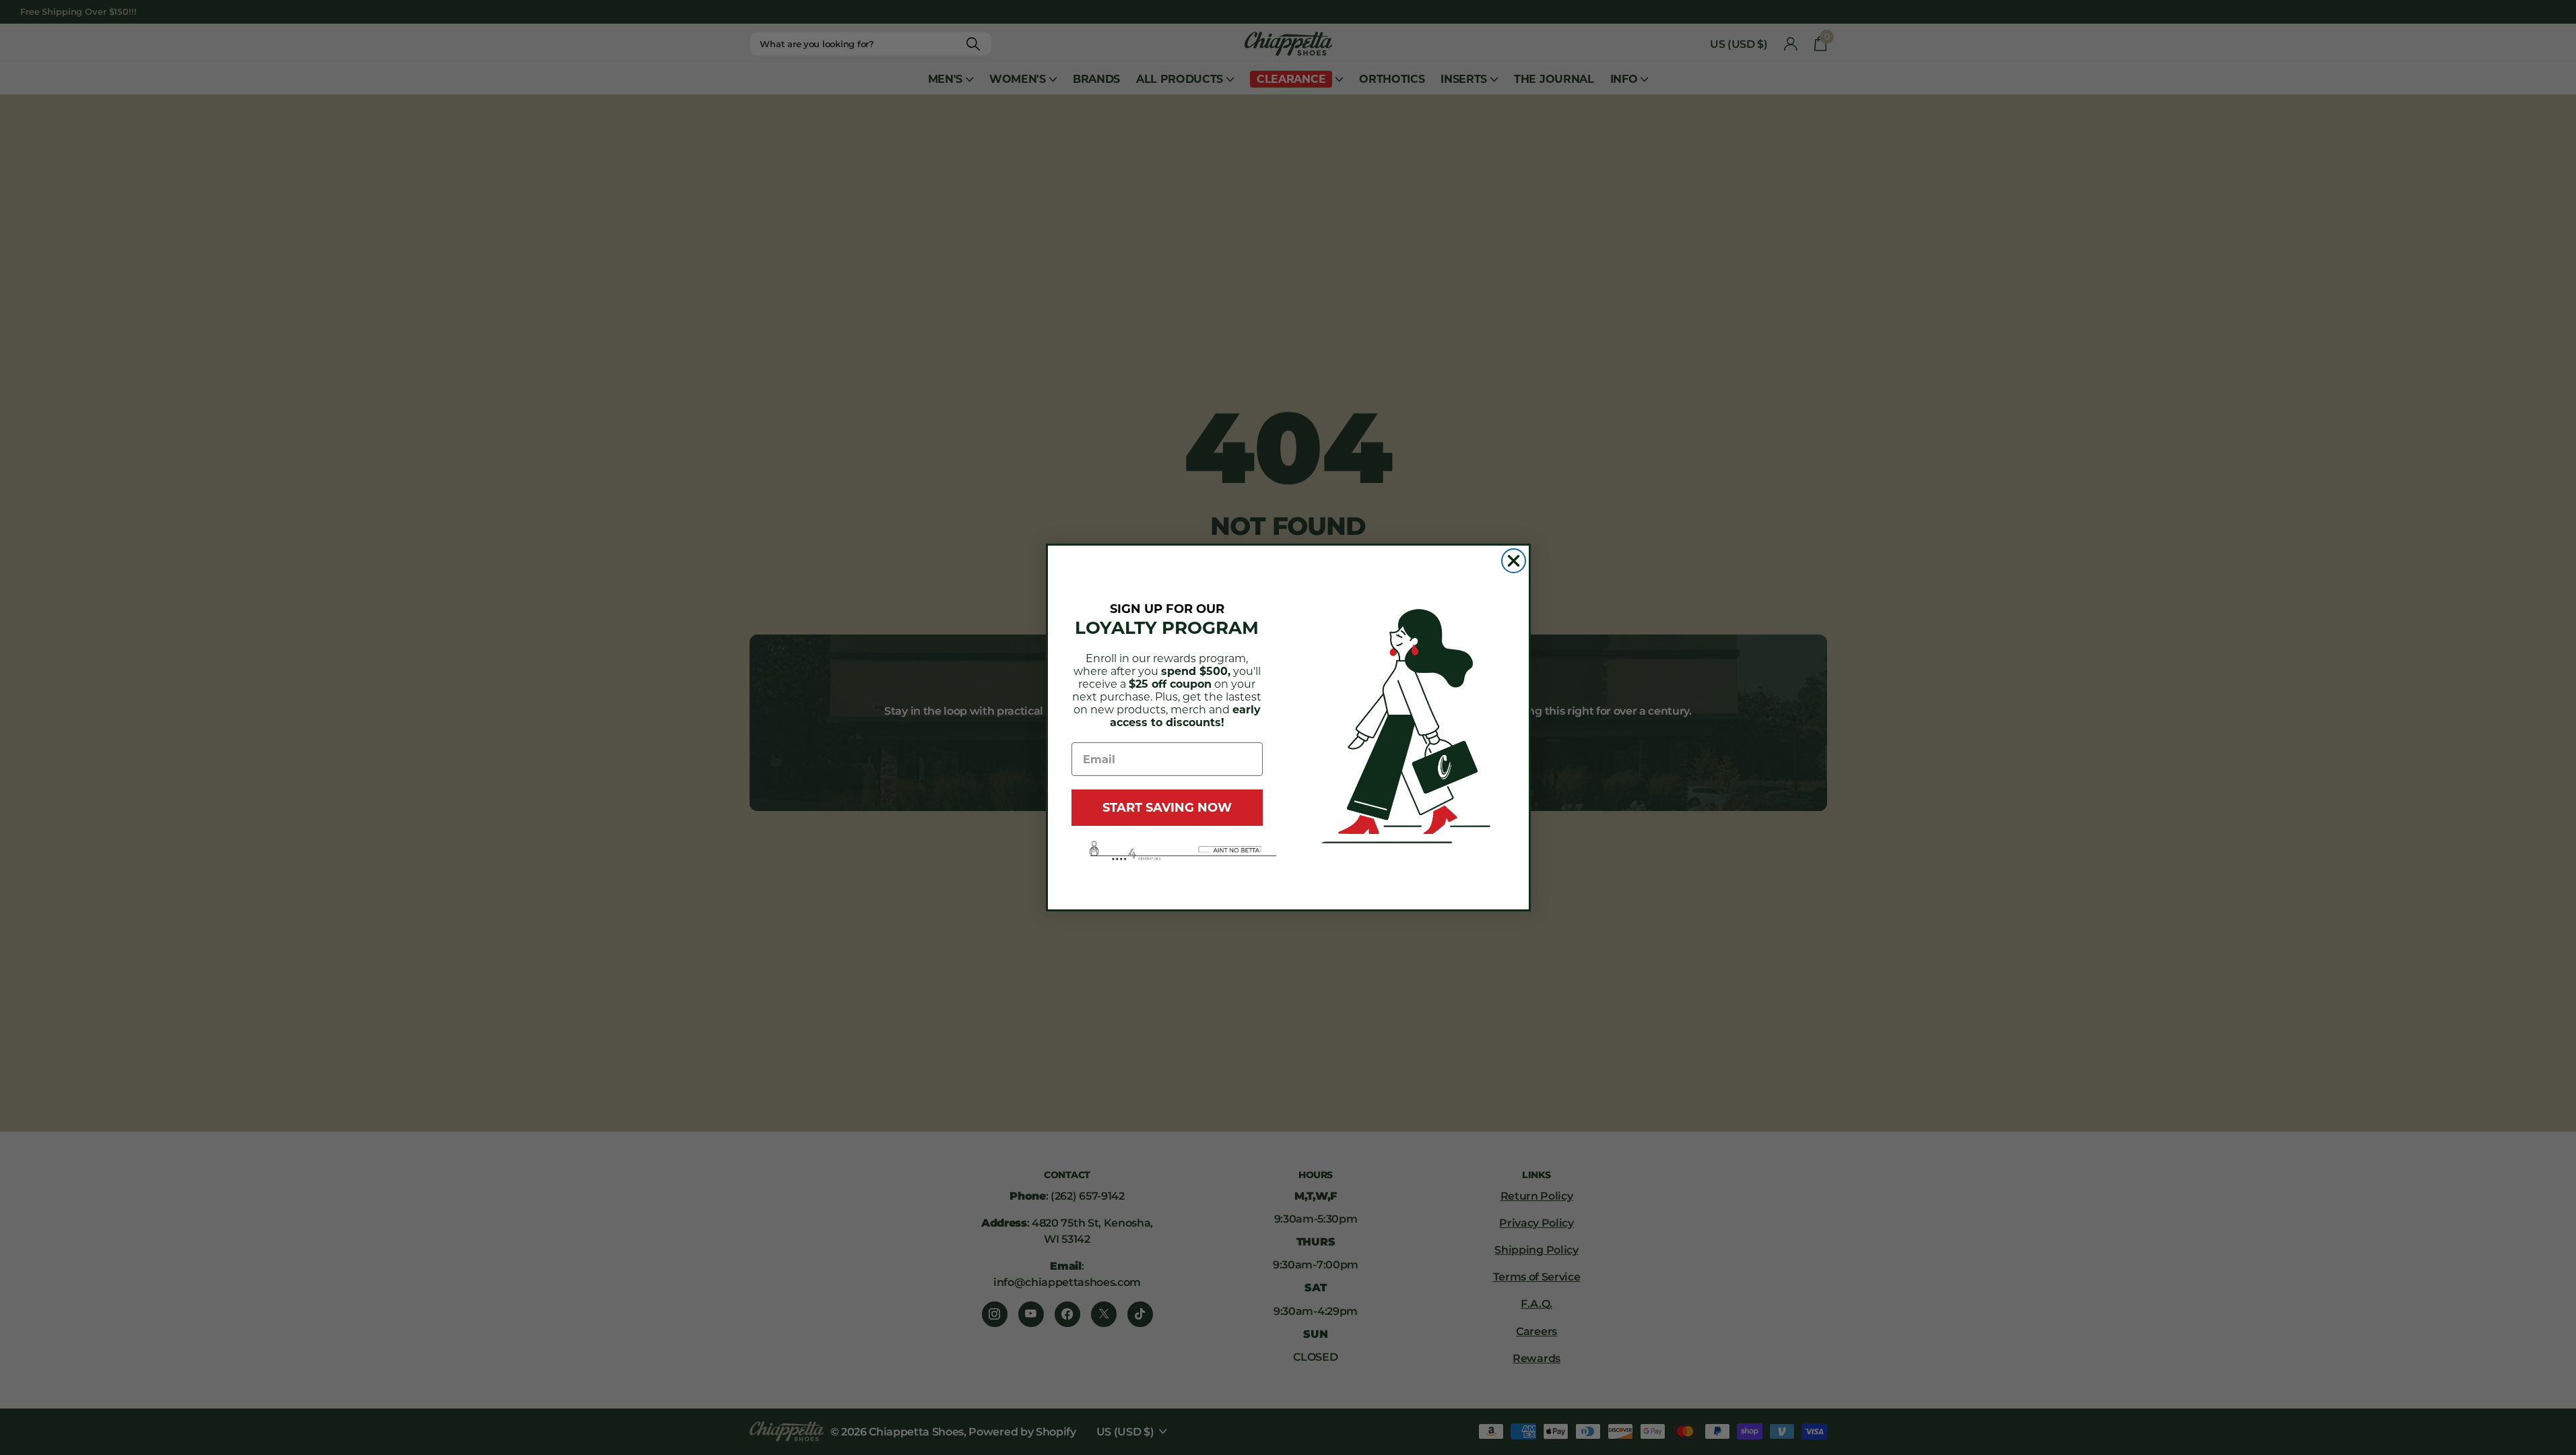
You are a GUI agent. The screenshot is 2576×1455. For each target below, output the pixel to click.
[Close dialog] (1514, 561)
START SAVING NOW (1167, 808)
